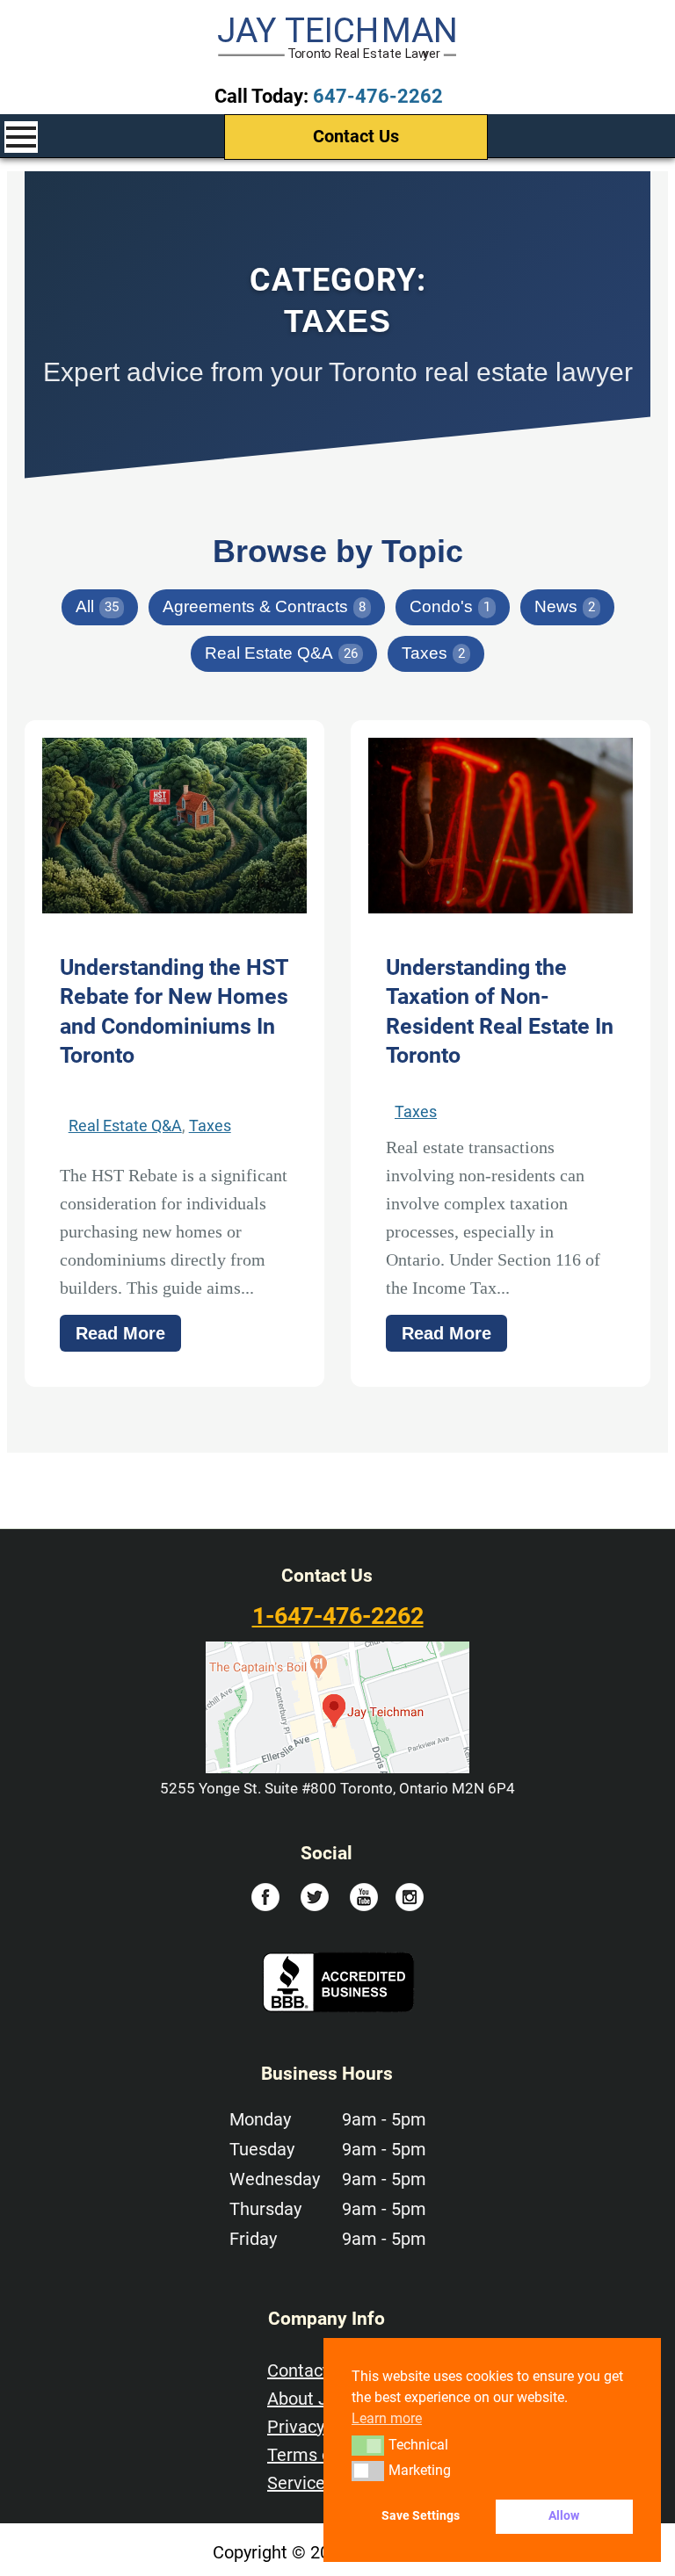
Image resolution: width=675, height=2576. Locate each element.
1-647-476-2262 (338, 1616)
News (565, 606)
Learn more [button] (387, 2418)
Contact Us (356, 136)
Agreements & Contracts (264, 606)
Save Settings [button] (421, 2516)
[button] (368, 2445)
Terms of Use (319, 2455)
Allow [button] (564, 2516)
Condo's (450, 606)
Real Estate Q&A (281, 653)
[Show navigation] (21, 137)
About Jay (306, 2399)
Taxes (433, 653)
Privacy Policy (321, 2427)
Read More (120, 1333)
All (97, 606)
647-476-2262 (378, 96)
